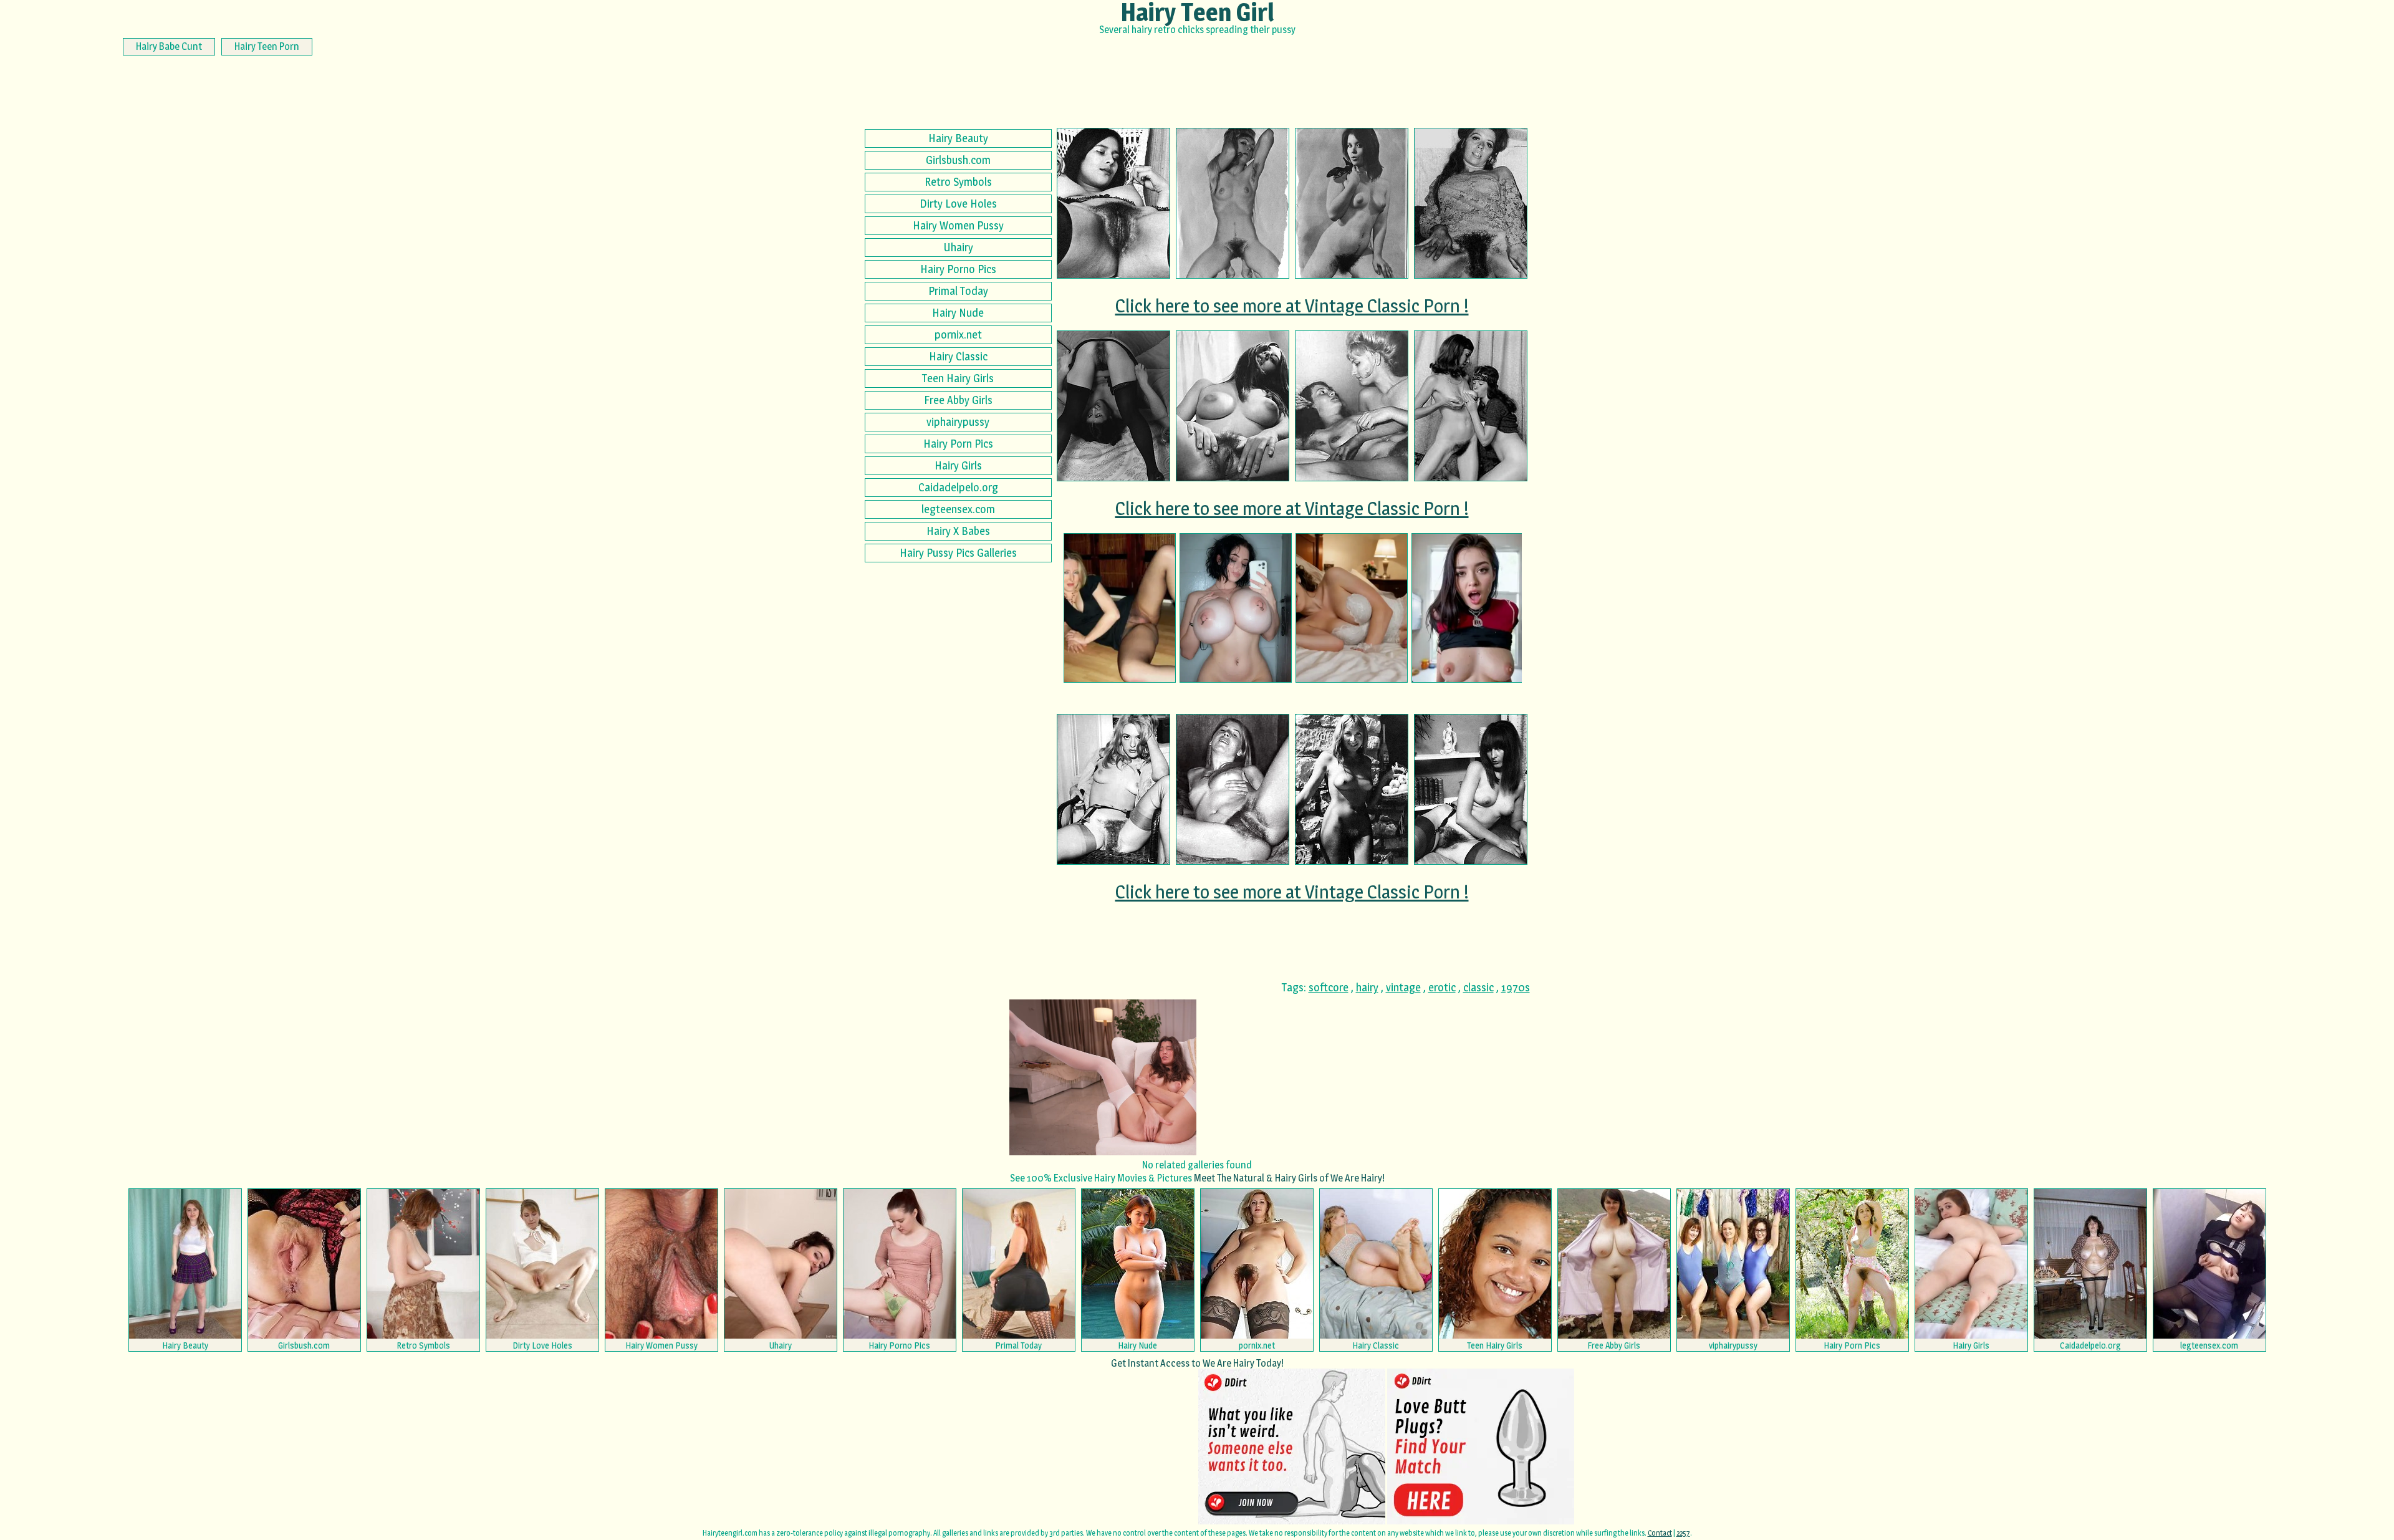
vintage (1403, 987)
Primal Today (958, 291)
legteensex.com (958, 509)
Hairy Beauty (958, 138)
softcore (1329, 987)
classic (1478, 987)
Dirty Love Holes (958, 204)
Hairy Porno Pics (958, 269)
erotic (1442, 987)
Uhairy (958, 247)
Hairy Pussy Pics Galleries (958, 553)
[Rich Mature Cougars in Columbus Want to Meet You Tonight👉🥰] (1120, 608)
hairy (1367, 987)
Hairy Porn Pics (958, 444)
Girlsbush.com (958, 160)
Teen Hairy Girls (958, 378)
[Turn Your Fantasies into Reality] (1236, 608)
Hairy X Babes (958, 531)
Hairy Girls (958, 465)
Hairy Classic (958, 356)
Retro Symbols (958, 182)
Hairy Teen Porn (267, 46)
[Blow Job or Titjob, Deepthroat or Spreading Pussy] (1352, 608)
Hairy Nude (958, 313)
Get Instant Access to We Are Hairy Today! (1197, 1363)
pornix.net (958, 334)
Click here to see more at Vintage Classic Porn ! (1292, 306)
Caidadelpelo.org (958, 487)
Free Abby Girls (958, 400)
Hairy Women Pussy (958, 225)
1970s (1516, 987)
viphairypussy (958, 422)
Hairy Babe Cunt (169, 46)
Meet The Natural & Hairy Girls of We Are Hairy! (1289, 1178)
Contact (1660, 1533)
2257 (1683, 1533)
